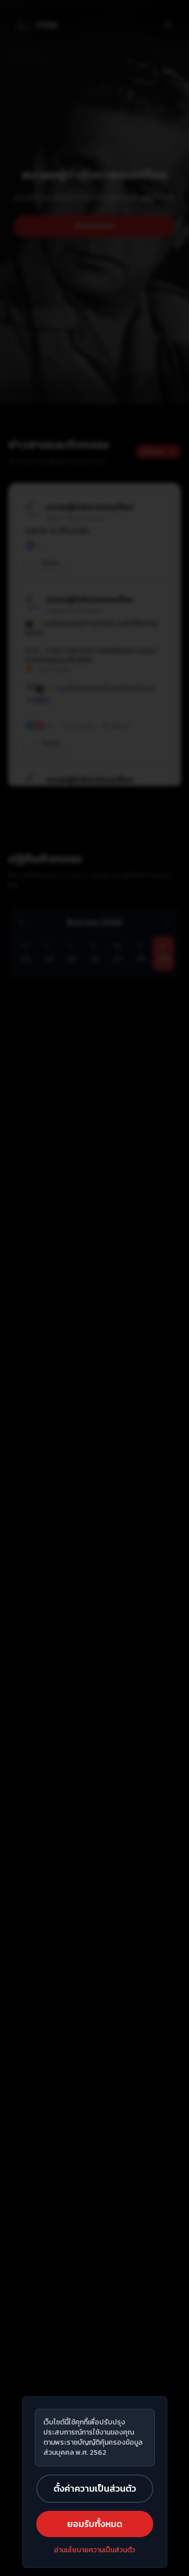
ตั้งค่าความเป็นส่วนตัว (95, 2488)
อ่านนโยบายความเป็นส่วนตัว (94, 2550)
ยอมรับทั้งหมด (95, 2524)
